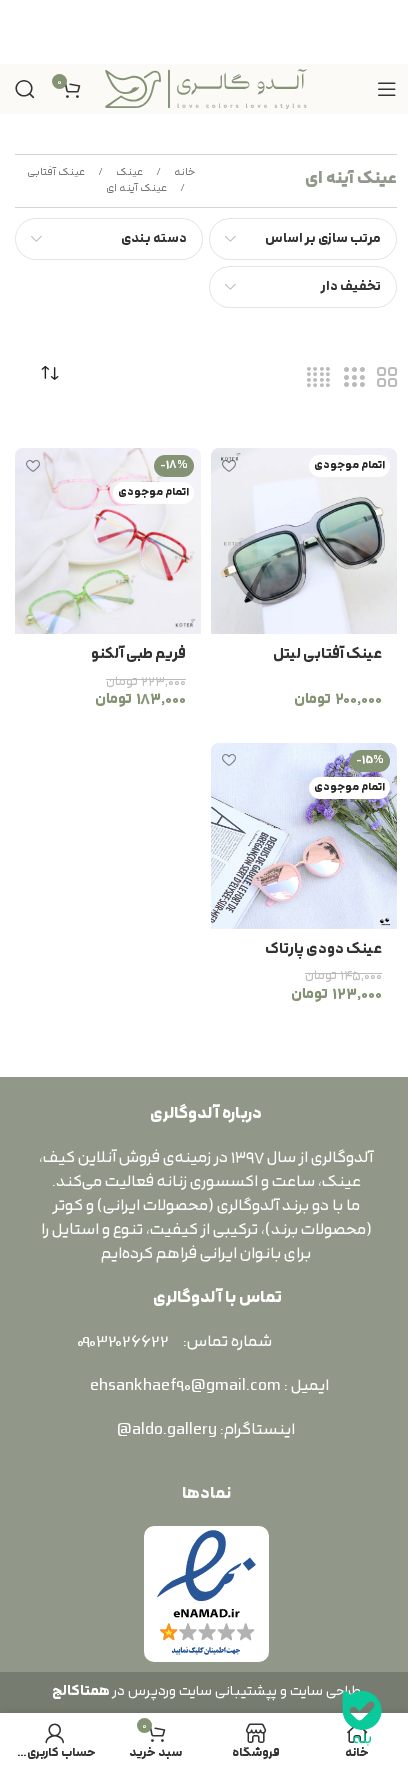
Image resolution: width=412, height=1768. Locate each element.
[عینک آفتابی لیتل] (304, 541)
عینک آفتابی (56, 172)
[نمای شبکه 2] (387, 378)
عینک (128, 172)
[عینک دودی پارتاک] (304, 836)
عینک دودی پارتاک (323, 949)
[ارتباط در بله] (362, 1718)
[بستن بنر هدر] (25, 32)
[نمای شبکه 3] (354, 378)
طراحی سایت (325, 1691)
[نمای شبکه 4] (318, 378)
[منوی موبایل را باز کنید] (387, 89)
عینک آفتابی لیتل (327, 654)
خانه (184, 172)
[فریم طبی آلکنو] (108, 541)
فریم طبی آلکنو (138, 654)
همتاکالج (81, 1691)
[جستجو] (25, 89)
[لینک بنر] (206, 32)
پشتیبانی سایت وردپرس (200, 1691)
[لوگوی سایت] (206, 88)
